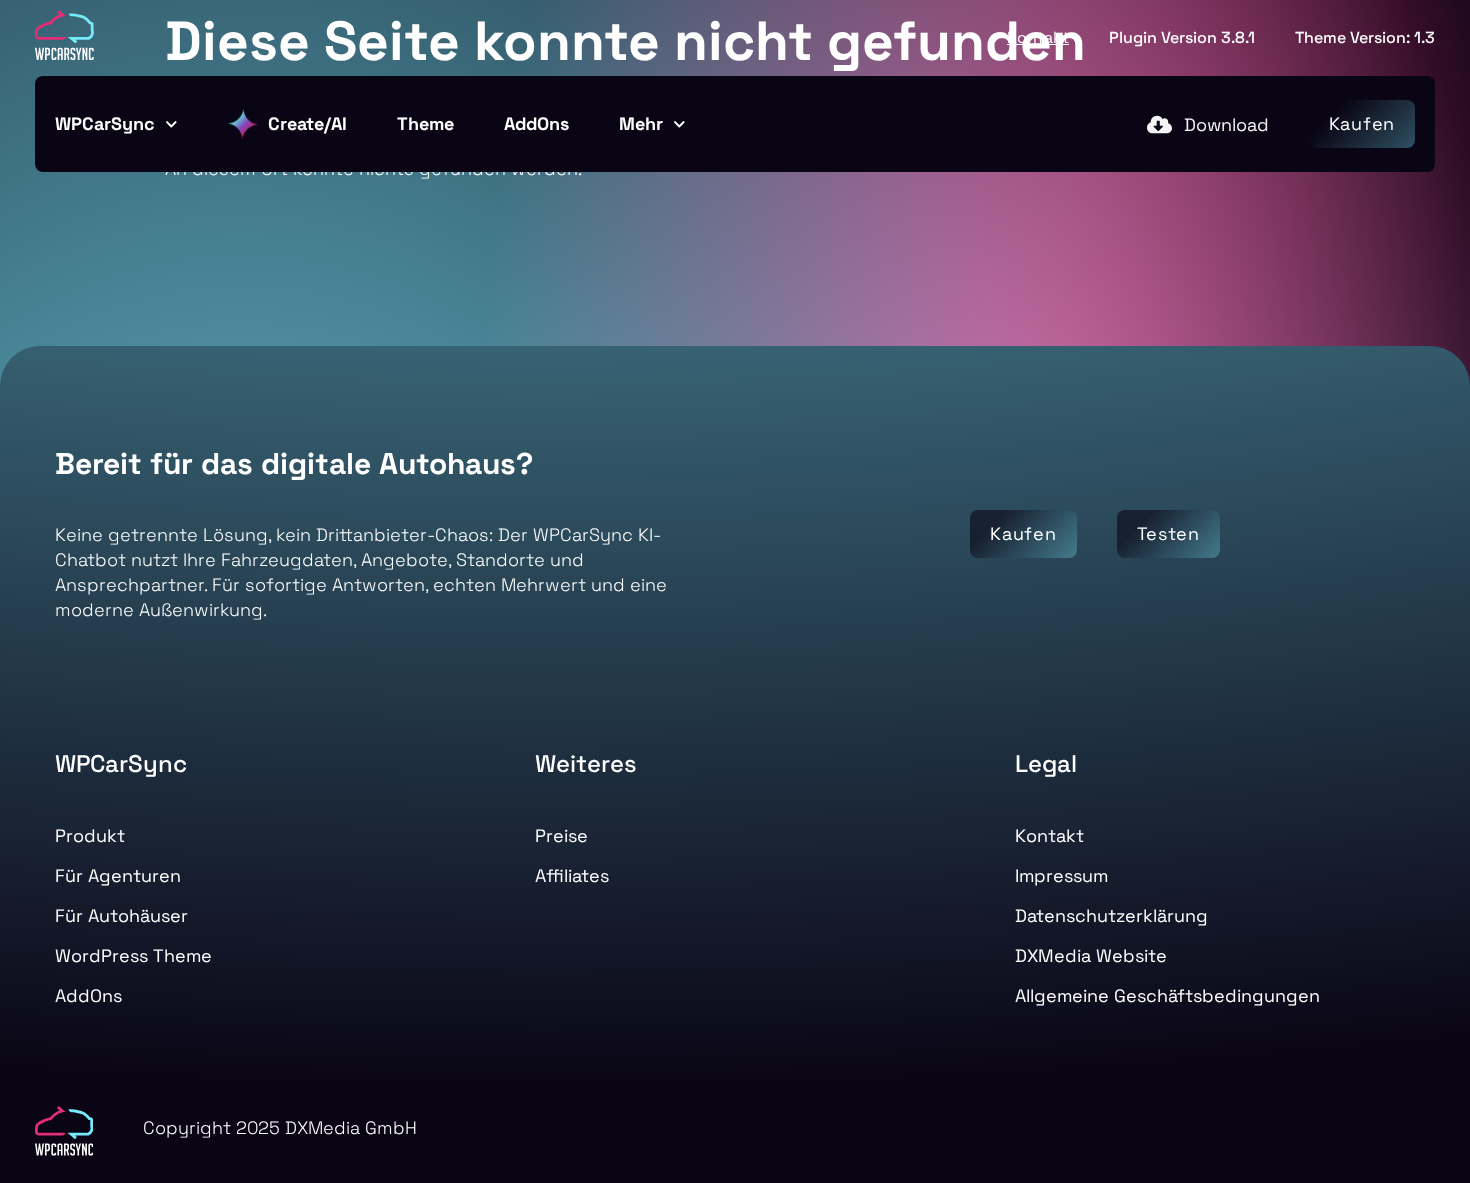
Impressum (1061, 875)
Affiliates (572, 875)
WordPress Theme (133, 955)
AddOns (536, 123)
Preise (561, 835)
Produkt (90, 835)
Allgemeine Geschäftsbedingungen (1167, 995)
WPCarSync (105, 123)
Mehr (641, 123)
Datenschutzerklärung (1111, 915)
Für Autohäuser (121, 915)
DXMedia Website (1091, 955)
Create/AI (307, 123)
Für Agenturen (118, 875)
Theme (425, 123)
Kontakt (1038, 37)
